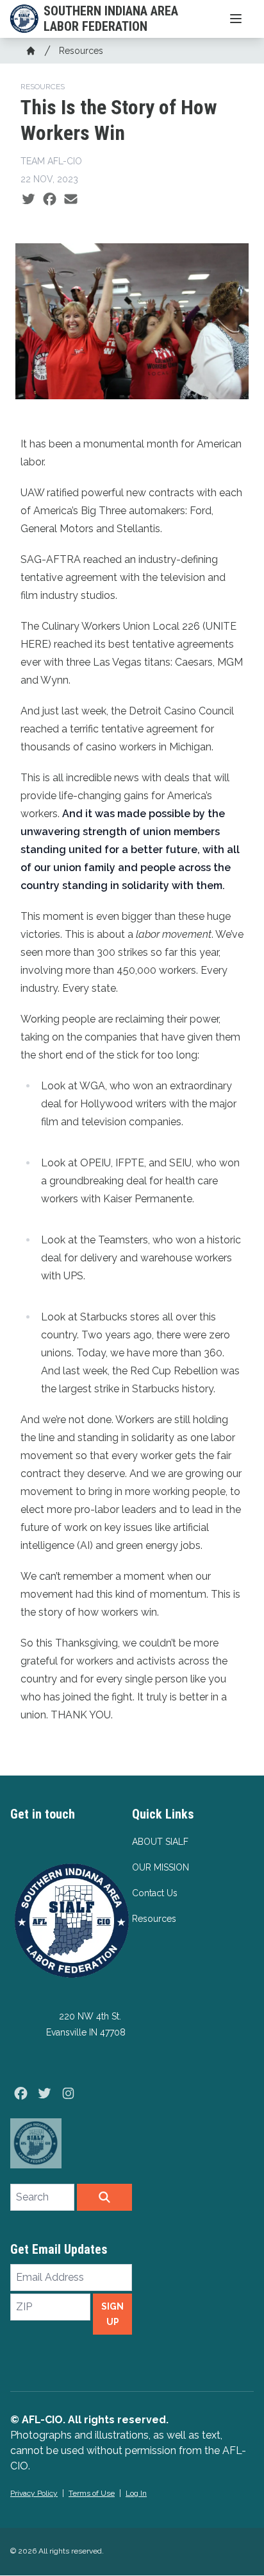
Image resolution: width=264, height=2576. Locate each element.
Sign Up (112, 2314)
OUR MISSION (161, 1867)
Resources (81, 51)
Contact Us (155, 1893)
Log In (136, 2493)
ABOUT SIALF (160, 1842)
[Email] (71, 200)
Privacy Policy (34, 2493)
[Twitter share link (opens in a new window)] (29, 200)
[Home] (31, 51)
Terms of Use (92, 2493)
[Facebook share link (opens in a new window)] (50, 200)
